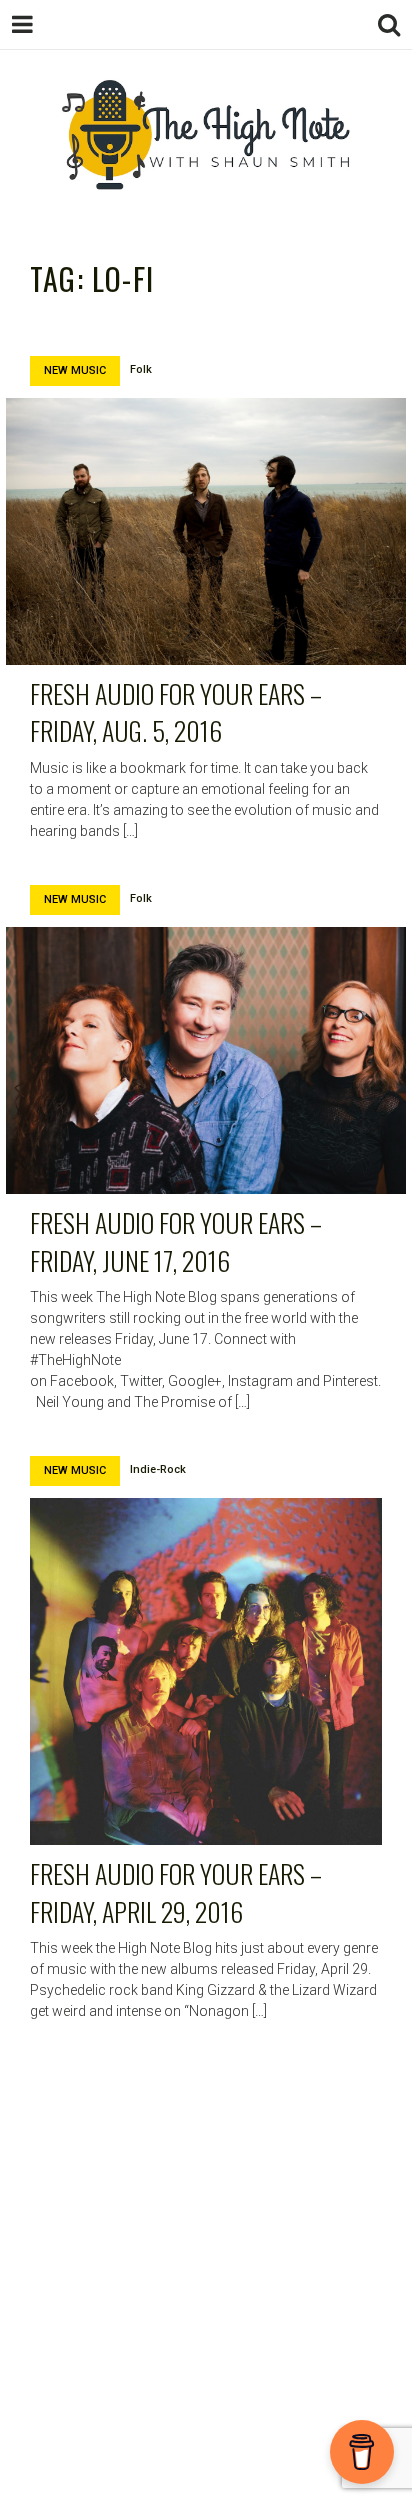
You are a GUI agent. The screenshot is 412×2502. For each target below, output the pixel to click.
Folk (141, 369)
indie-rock (158, 1469)
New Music (75, 370)
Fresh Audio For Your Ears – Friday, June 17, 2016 (176, 1241)
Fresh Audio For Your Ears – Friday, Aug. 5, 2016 (176, 712)
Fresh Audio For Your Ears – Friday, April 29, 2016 (176, 1892)
